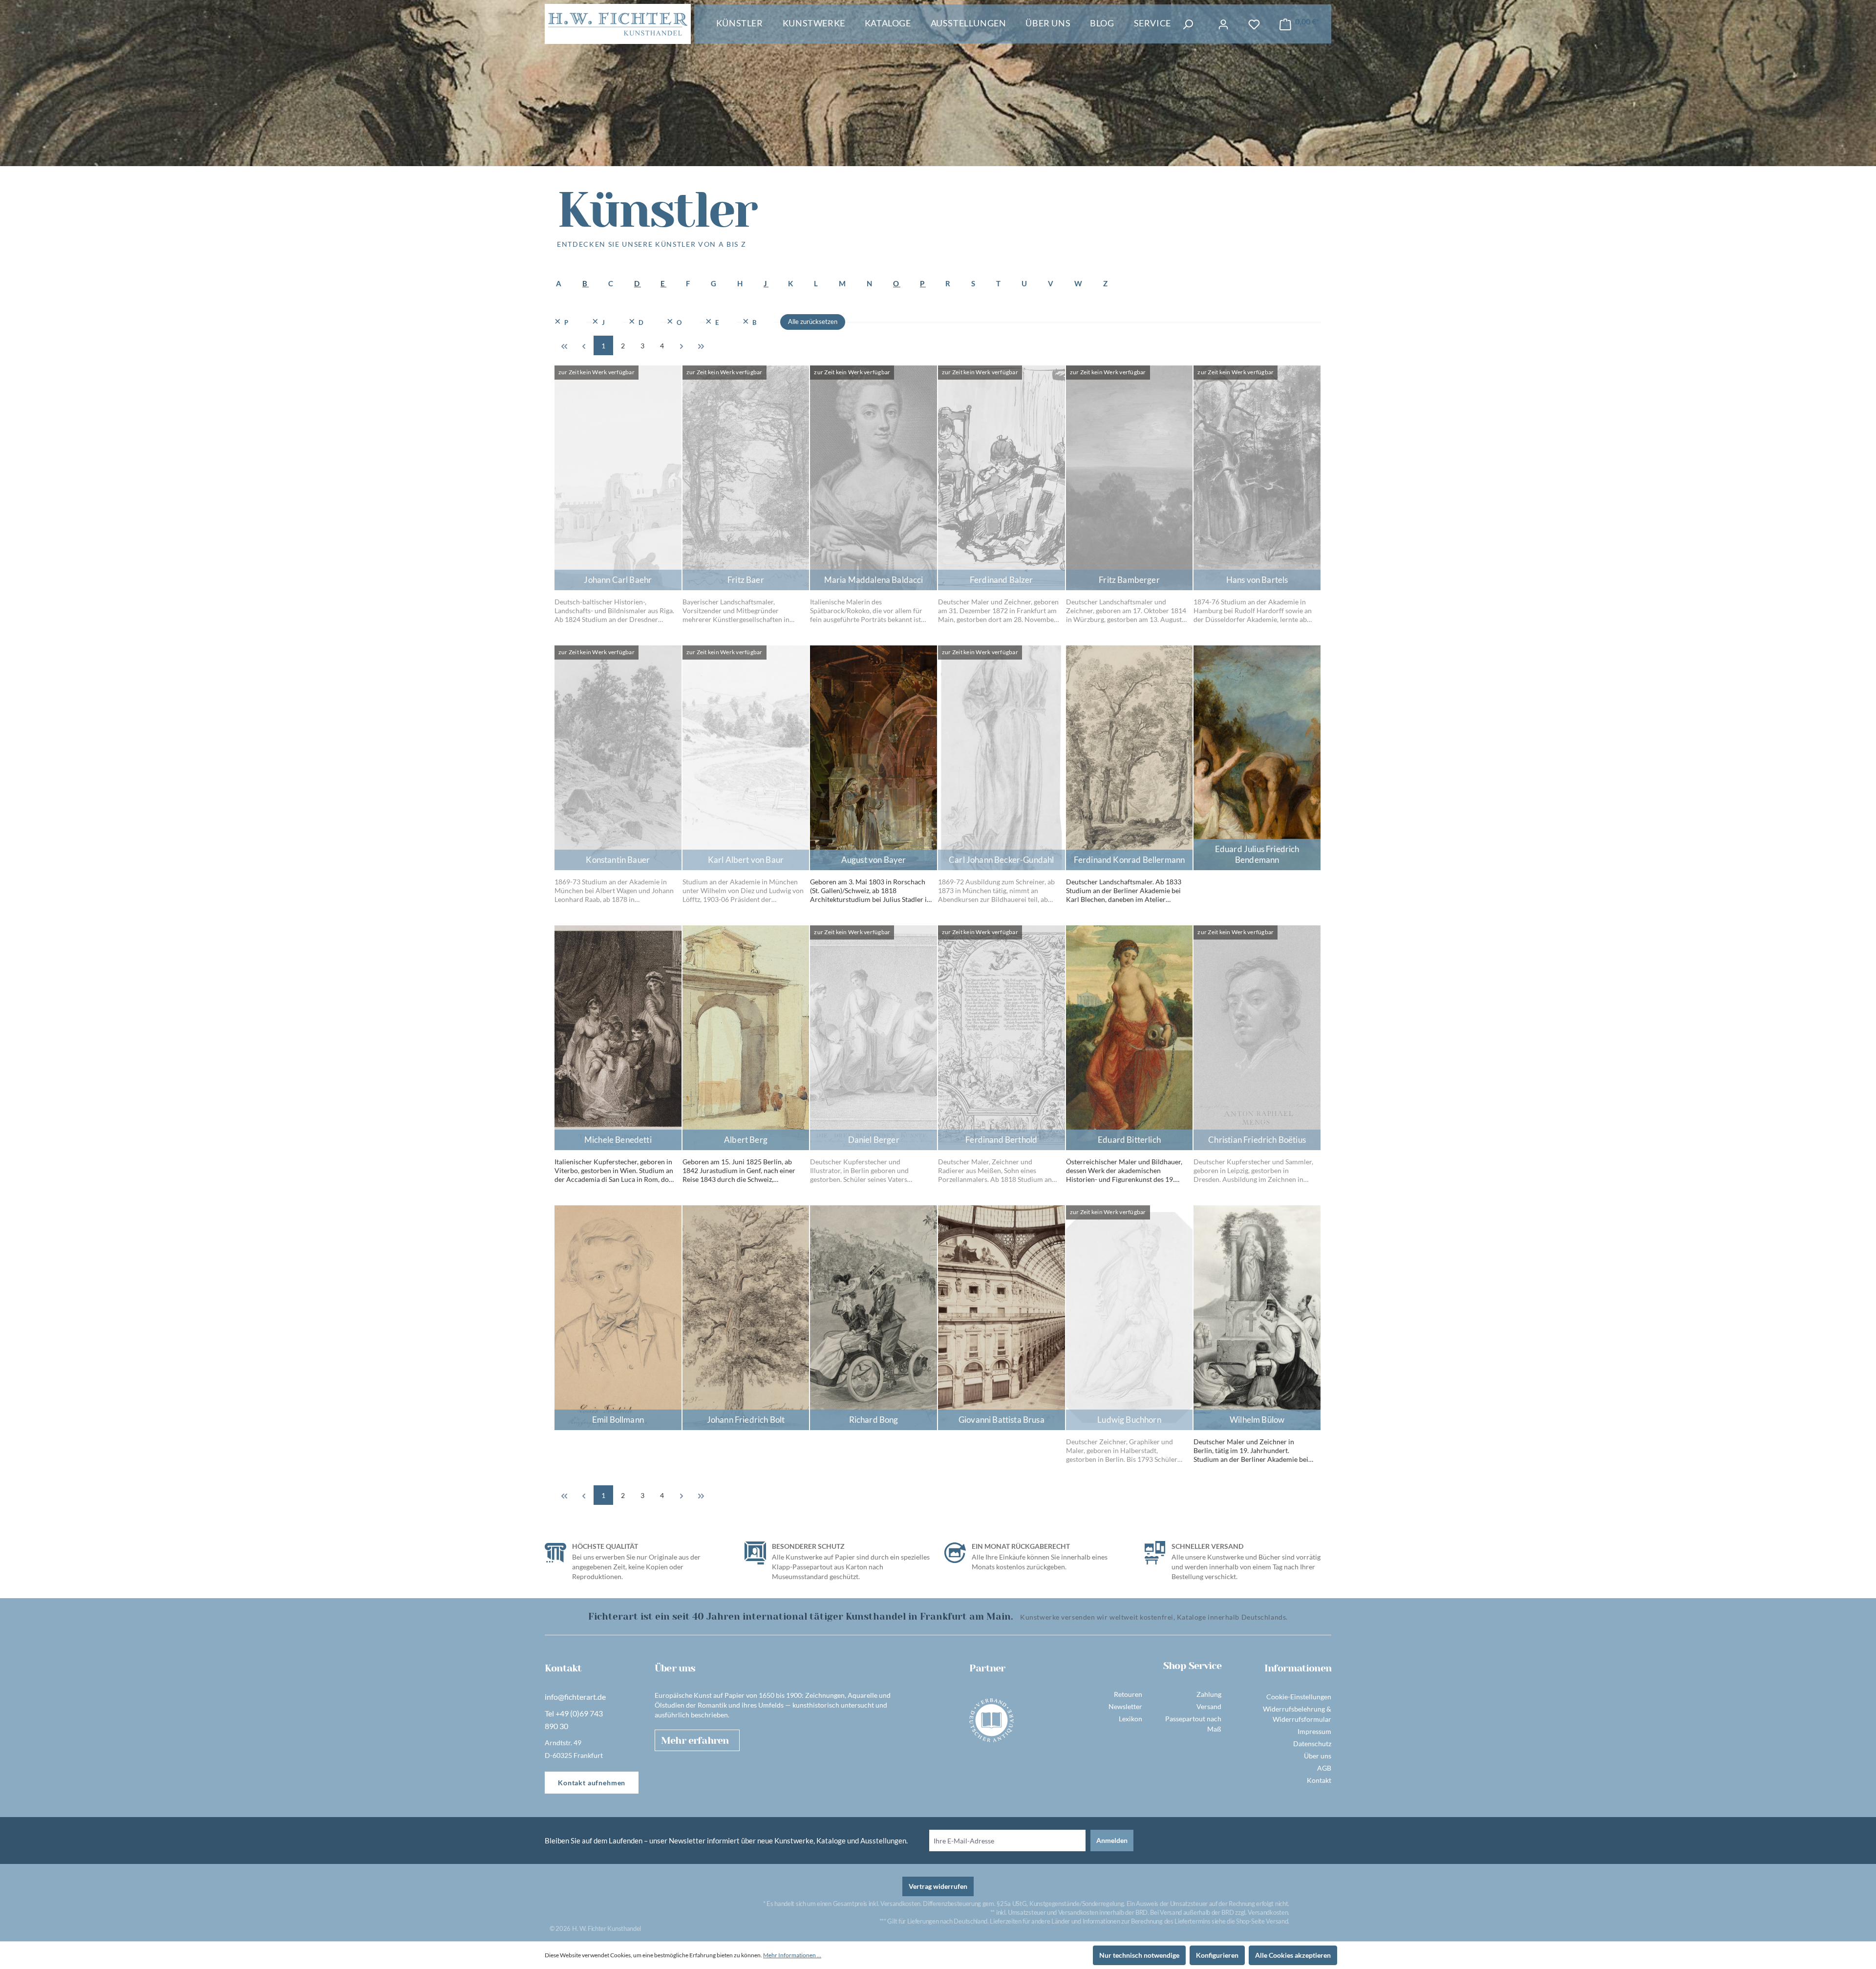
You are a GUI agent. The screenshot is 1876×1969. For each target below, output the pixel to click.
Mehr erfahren (695, 1741)
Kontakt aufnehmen (592, 1783)
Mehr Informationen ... (792, 1955)
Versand (1209, 1706)
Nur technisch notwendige (1139, 1955)
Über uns (1318, 1756)
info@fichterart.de (575, 1697)
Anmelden (1112, 1840)
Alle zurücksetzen (813, 321)
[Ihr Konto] (1223, 24)
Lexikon (1130, 1719)
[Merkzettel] (1254, 24)
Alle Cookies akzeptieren (1293, 1955)
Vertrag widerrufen (938, 1886)
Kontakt (1319, 1780)
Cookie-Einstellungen (1299, 1697)
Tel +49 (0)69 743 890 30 (574, 1720)
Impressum (1314, 1731)
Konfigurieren (1217, 1955)
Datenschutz (1312, 1744)
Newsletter (1125, 1706)
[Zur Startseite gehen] (618, 24)
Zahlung (1209, 1694)
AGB (1324, 1768)
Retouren (1128, 1694)
